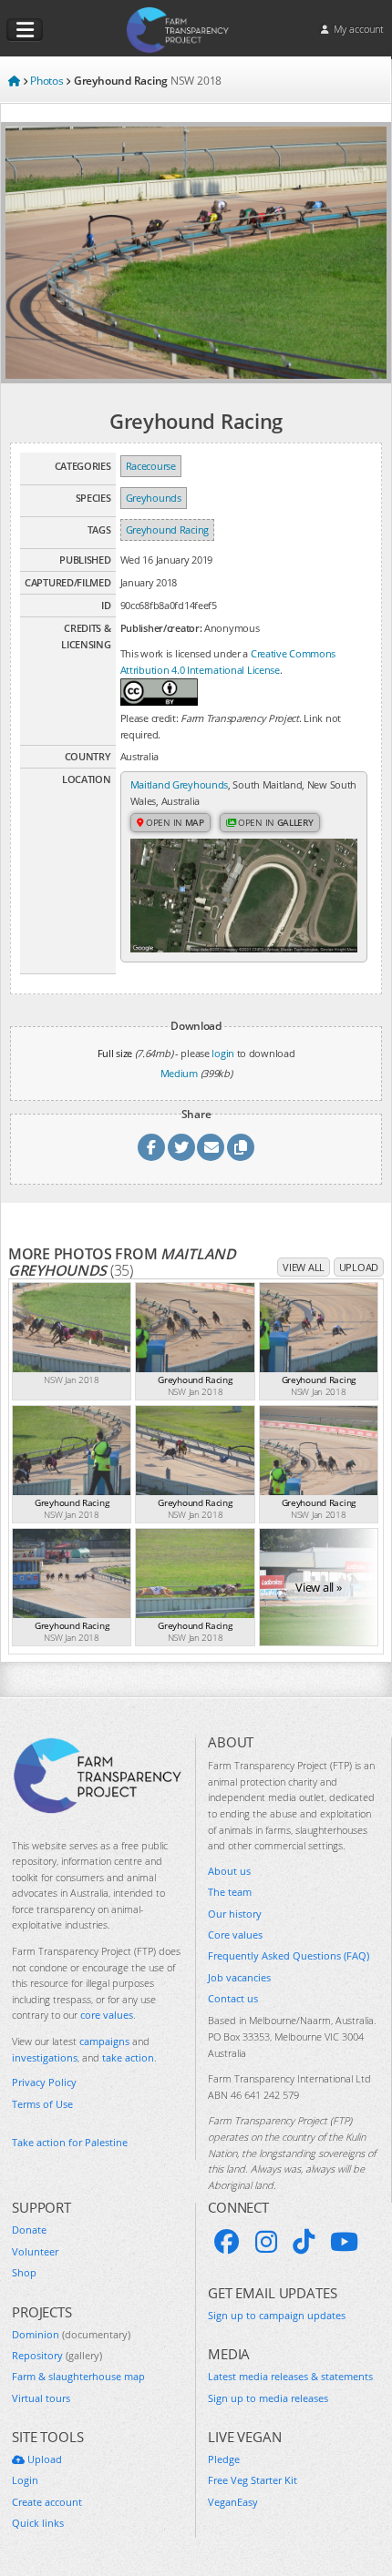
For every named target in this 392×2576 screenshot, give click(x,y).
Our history (235, 1914)
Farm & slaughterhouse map (78, 2376)
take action (128, 2057)
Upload (359, 1267)
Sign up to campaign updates (277, 2315)
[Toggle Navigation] (25, 30)
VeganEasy (233, 2502)
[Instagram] (266, 2242)
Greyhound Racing (167, 529)
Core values (235, 1935)
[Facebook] (227, 2242)
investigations (45, 2057)
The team (230, 1892)
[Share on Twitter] (181, 1147)
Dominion (71, 2334)
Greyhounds (154, 498)
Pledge (224, 2459)
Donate (29, 2230)
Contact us (233, 1998)
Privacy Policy (44, 2082)
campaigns (104, 2041)
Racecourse (151, 466)
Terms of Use (42, 2104)
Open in (174, 822)
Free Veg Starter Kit (253, 2480)
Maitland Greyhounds (179, 784)
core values (107, 2015)
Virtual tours (41, 2398)
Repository (57, 2355)
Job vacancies (239, 1977)
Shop (24, 2272)
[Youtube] (344, 2242)
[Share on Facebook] (151, 1147)
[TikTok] (304, 2242)
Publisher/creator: (161, 628)
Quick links (38, 2523)
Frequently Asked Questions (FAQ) (289, 1955)
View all (304, 1267)
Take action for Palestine (70, 2142)
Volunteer (35, 2251)
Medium (179, 1073)
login (223, 1053)
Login (25, 2480)
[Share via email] (211, 1147)
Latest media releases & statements (290, 2376)
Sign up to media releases (268, 2398)
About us (229, 1871)
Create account (47, 2502)
